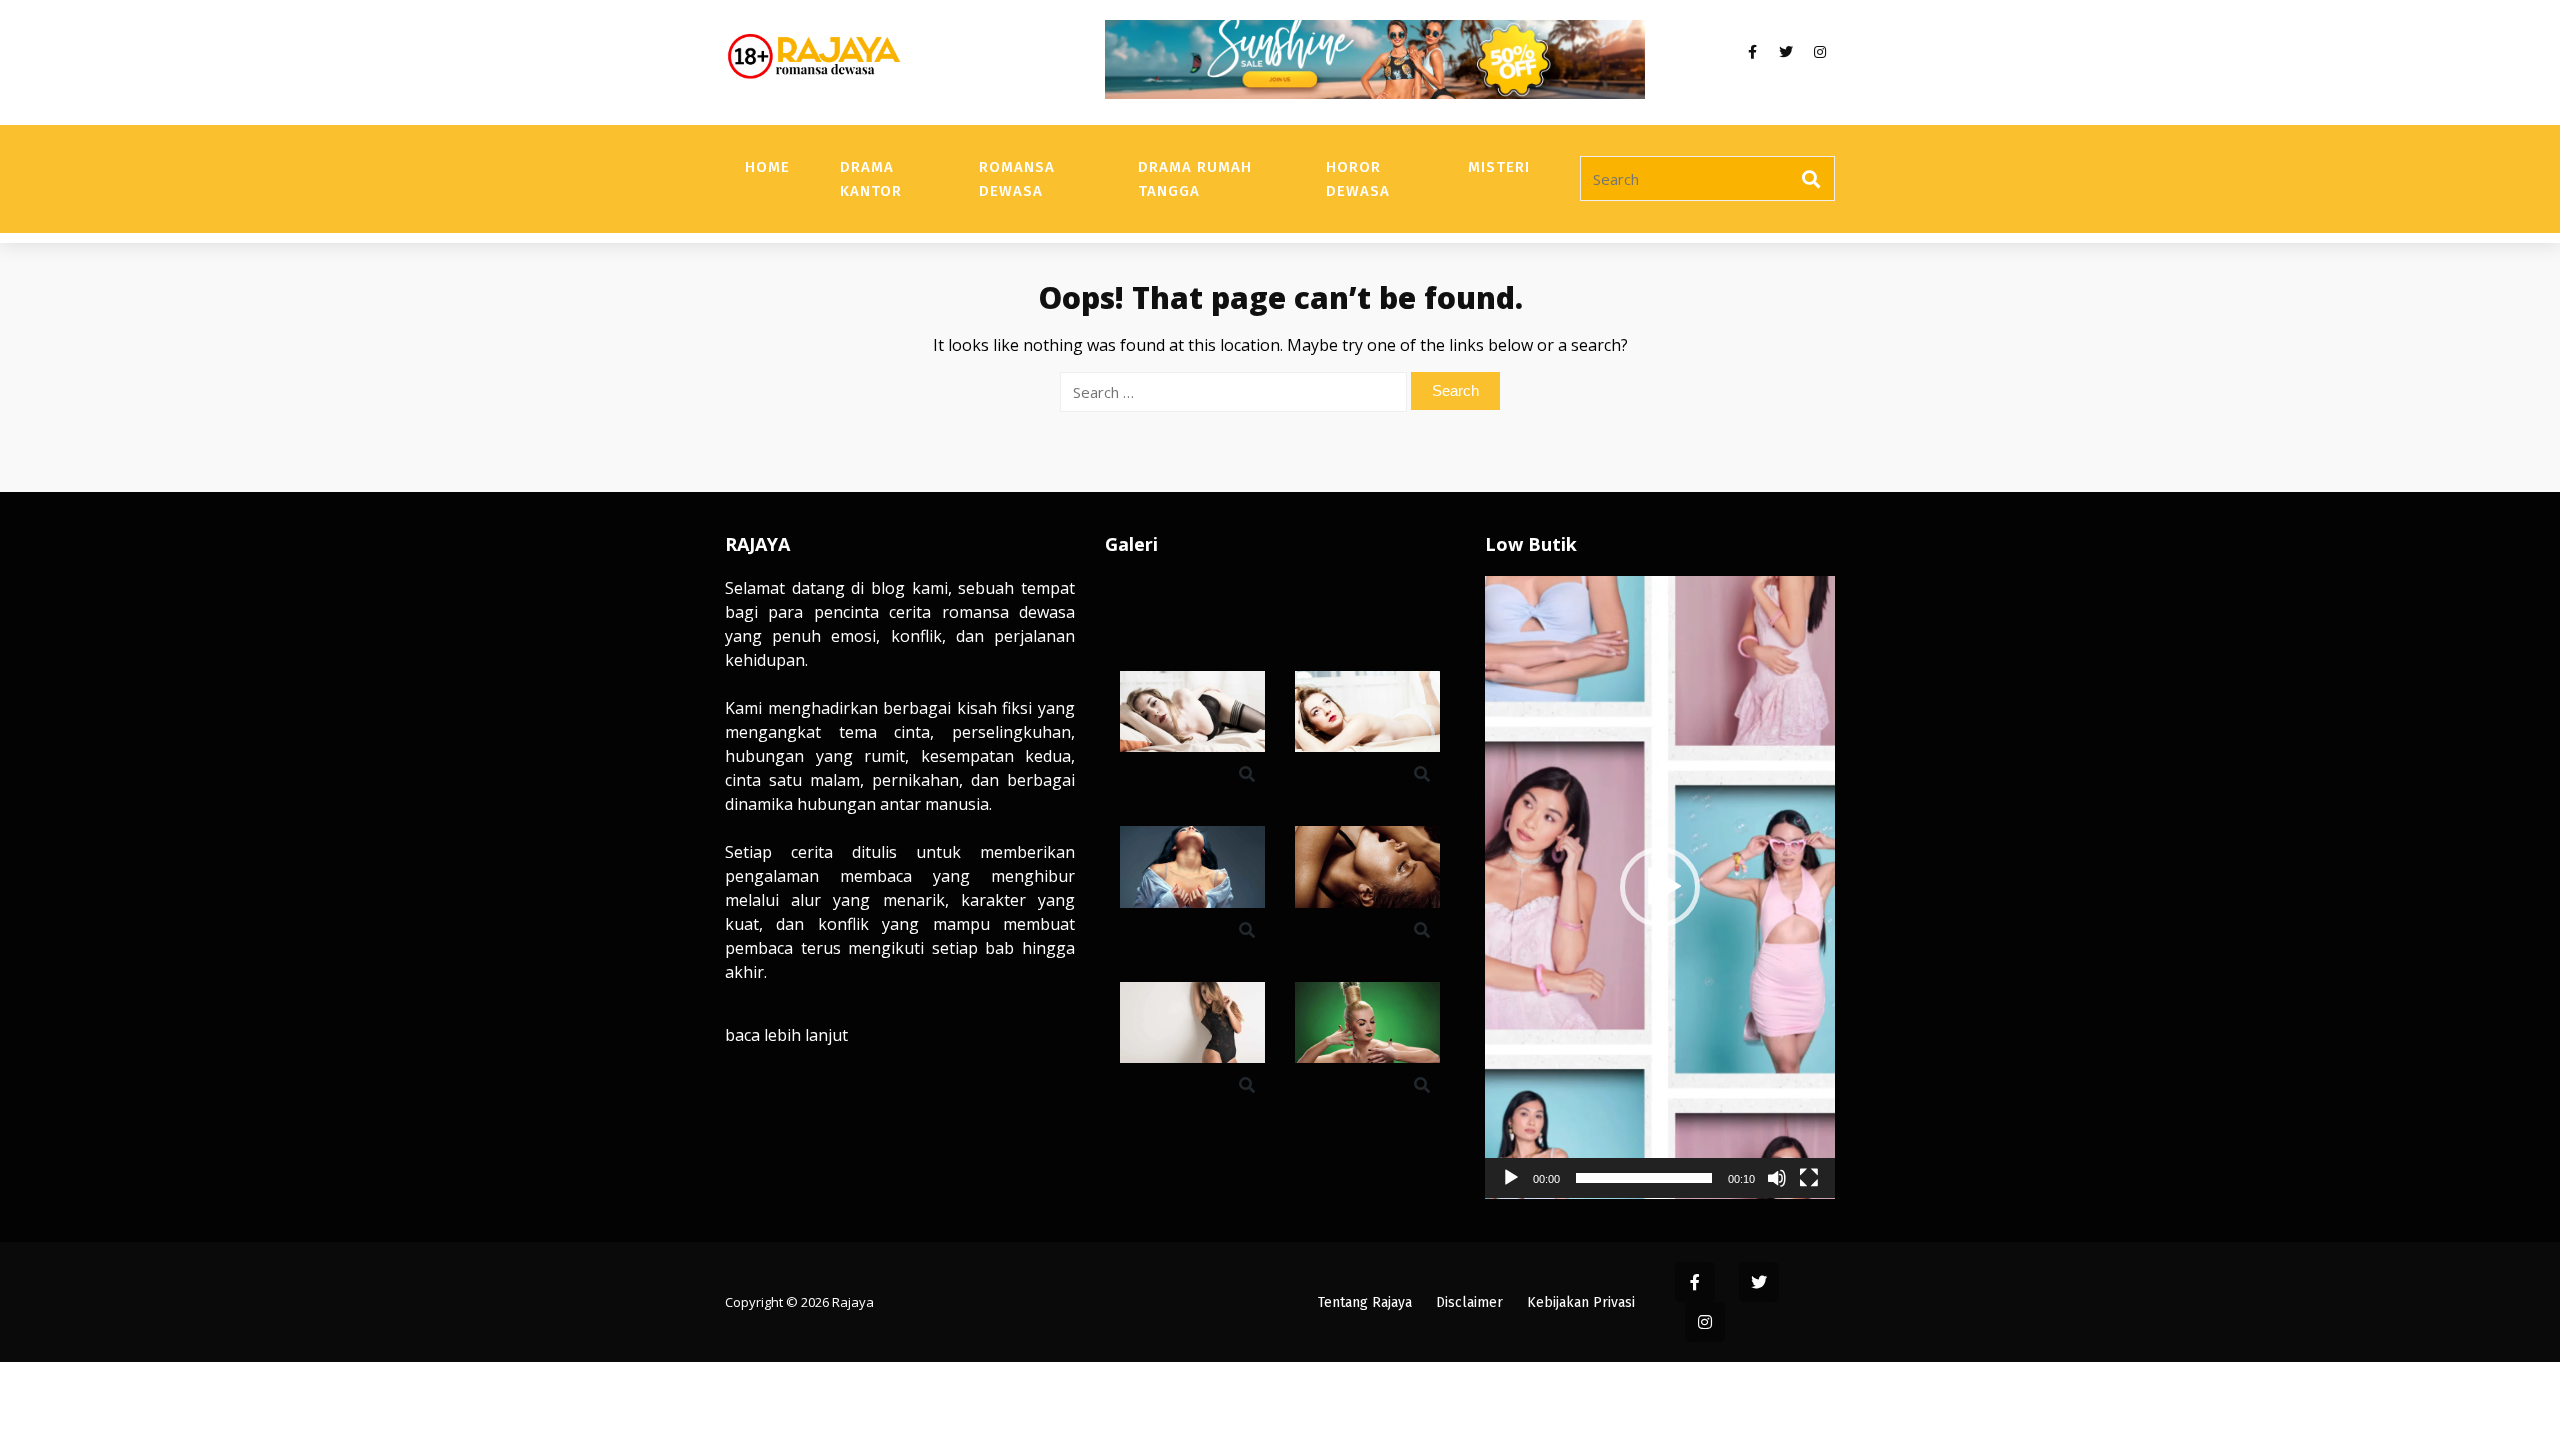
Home (767, 167)
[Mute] (1777, 1178)
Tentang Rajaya (1365, 1302)
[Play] (1511, 1178)
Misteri (1499, 167)
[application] (1660, 887)
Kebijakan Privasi (1581, 1302)
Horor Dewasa (1358, 179)
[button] (1660, 887)
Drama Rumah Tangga (1195, 179)
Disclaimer (1469, 1302)
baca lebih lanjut (786, 1035)
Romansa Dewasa (1017, 179)
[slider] (1644, 1178)
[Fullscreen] (1809, 1178)
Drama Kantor (871, 179)
